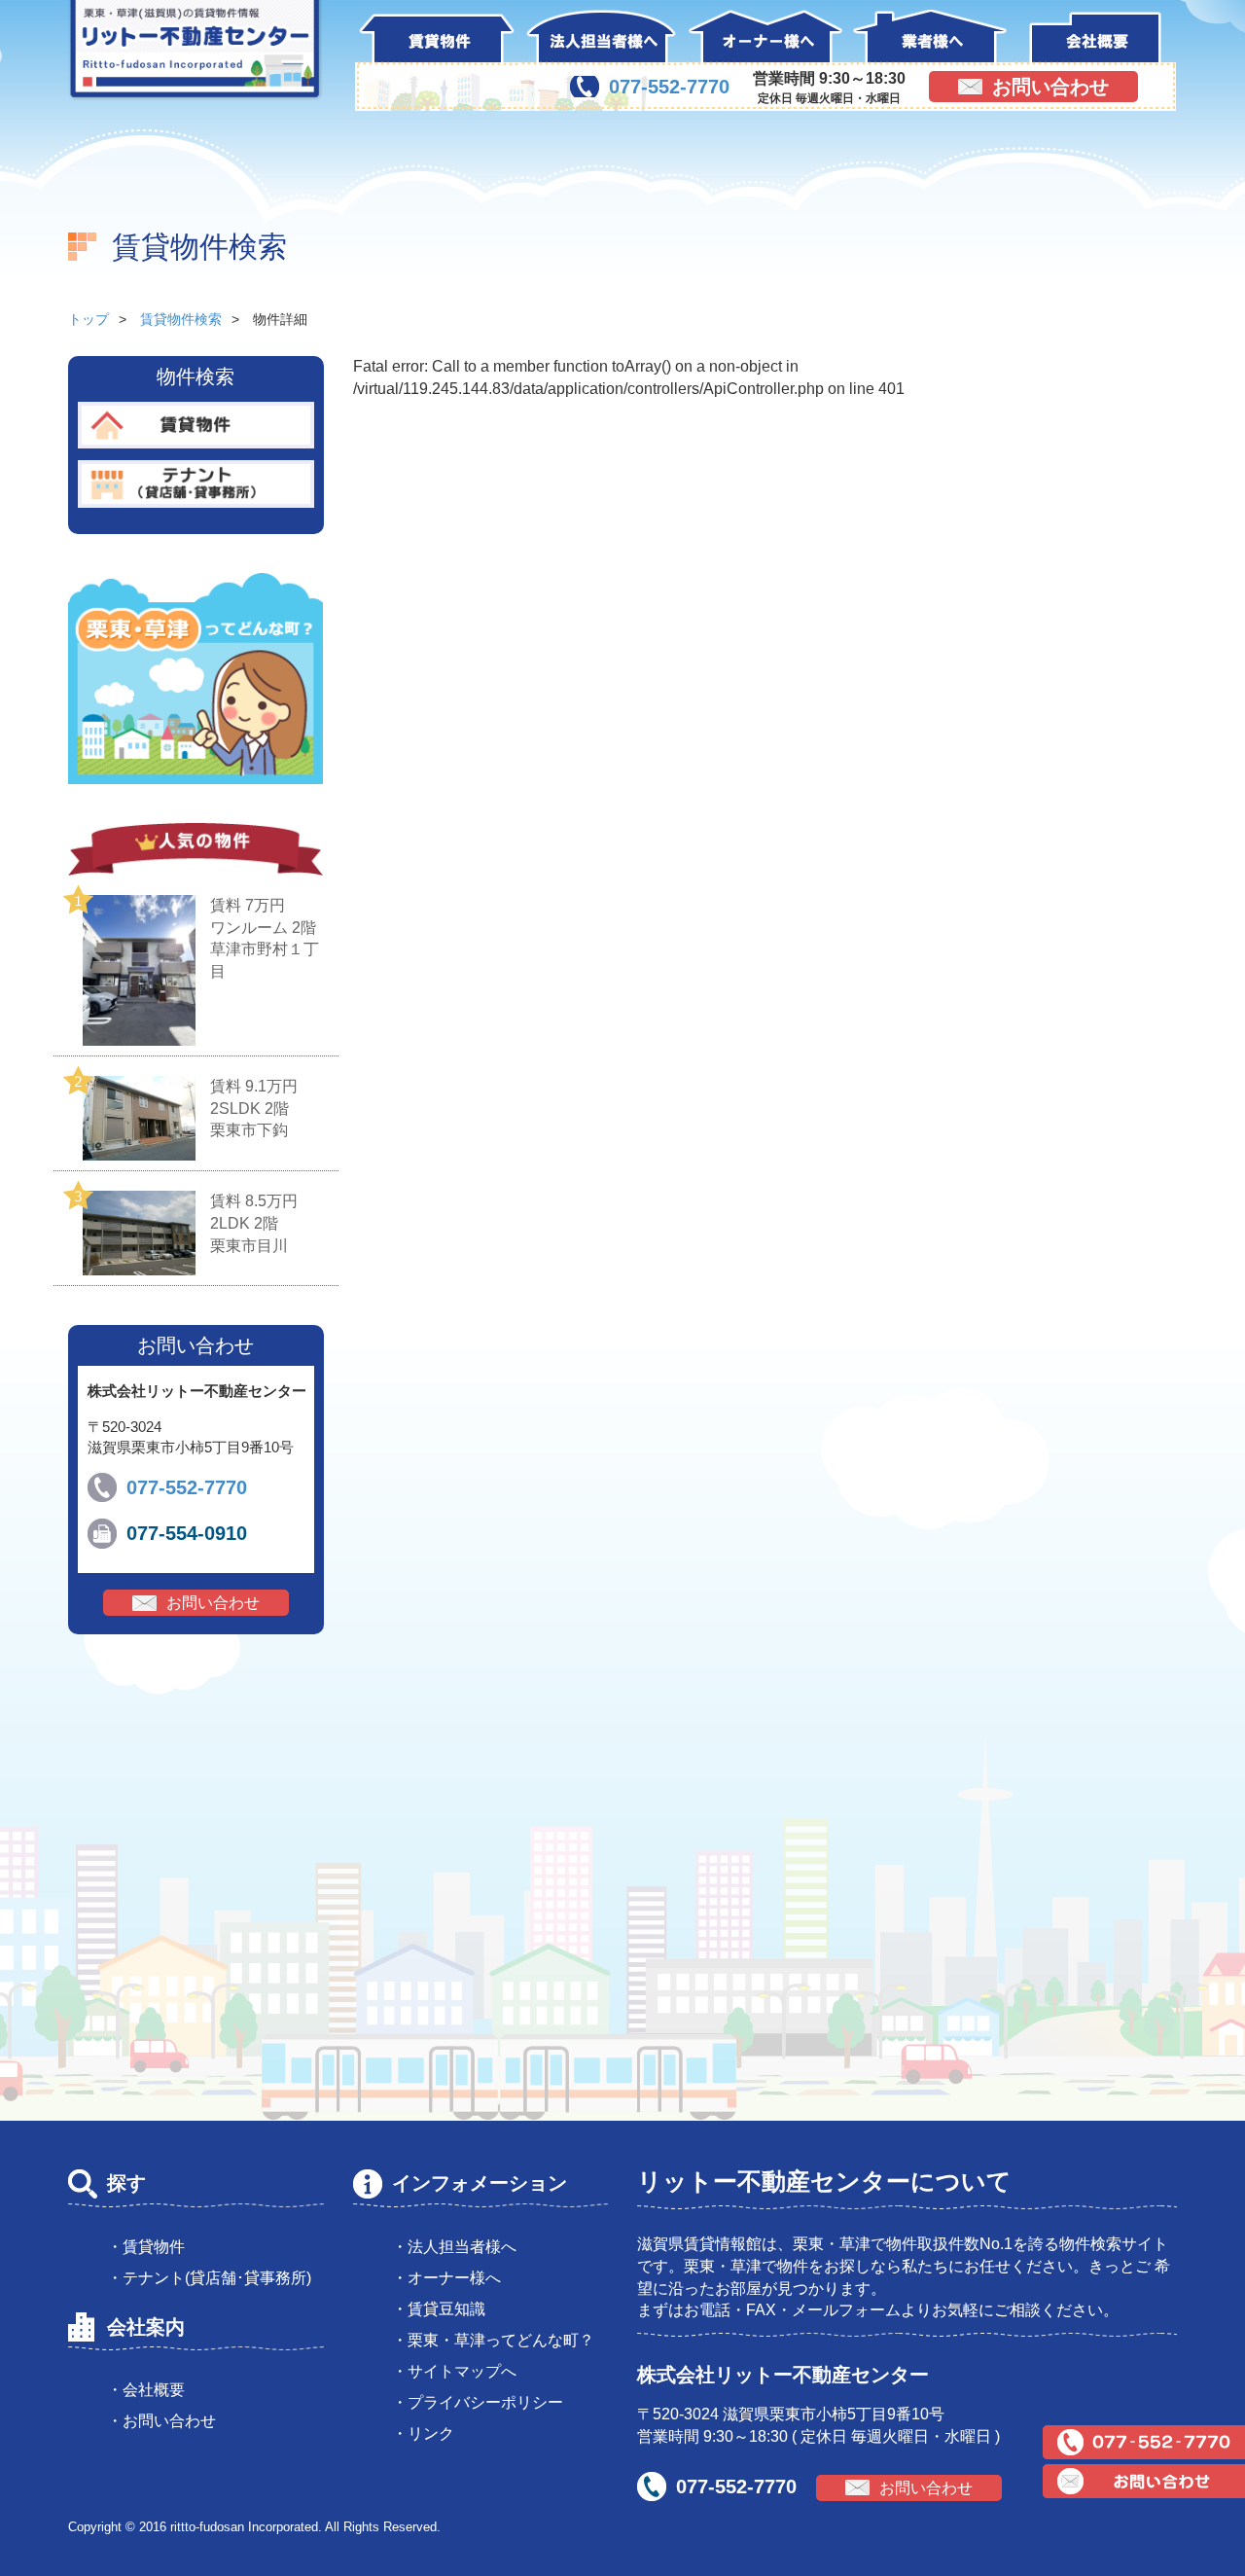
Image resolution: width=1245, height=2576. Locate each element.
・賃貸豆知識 (439, 2309)
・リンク (423, 2433)
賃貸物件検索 (181, 319)
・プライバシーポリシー (478, 2402)
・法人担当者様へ (454, 2247)
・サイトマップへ (454, 2371)
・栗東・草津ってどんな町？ (493, 2340)
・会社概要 (146, 2390)
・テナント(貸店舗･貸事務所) (209, 2278)
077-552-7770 (669, 87)
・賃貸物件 (146, 2247)
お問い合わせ (1050, 87)
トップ (89, 319)
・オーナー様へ (446, 2278)
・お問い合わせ (161, 2421)
